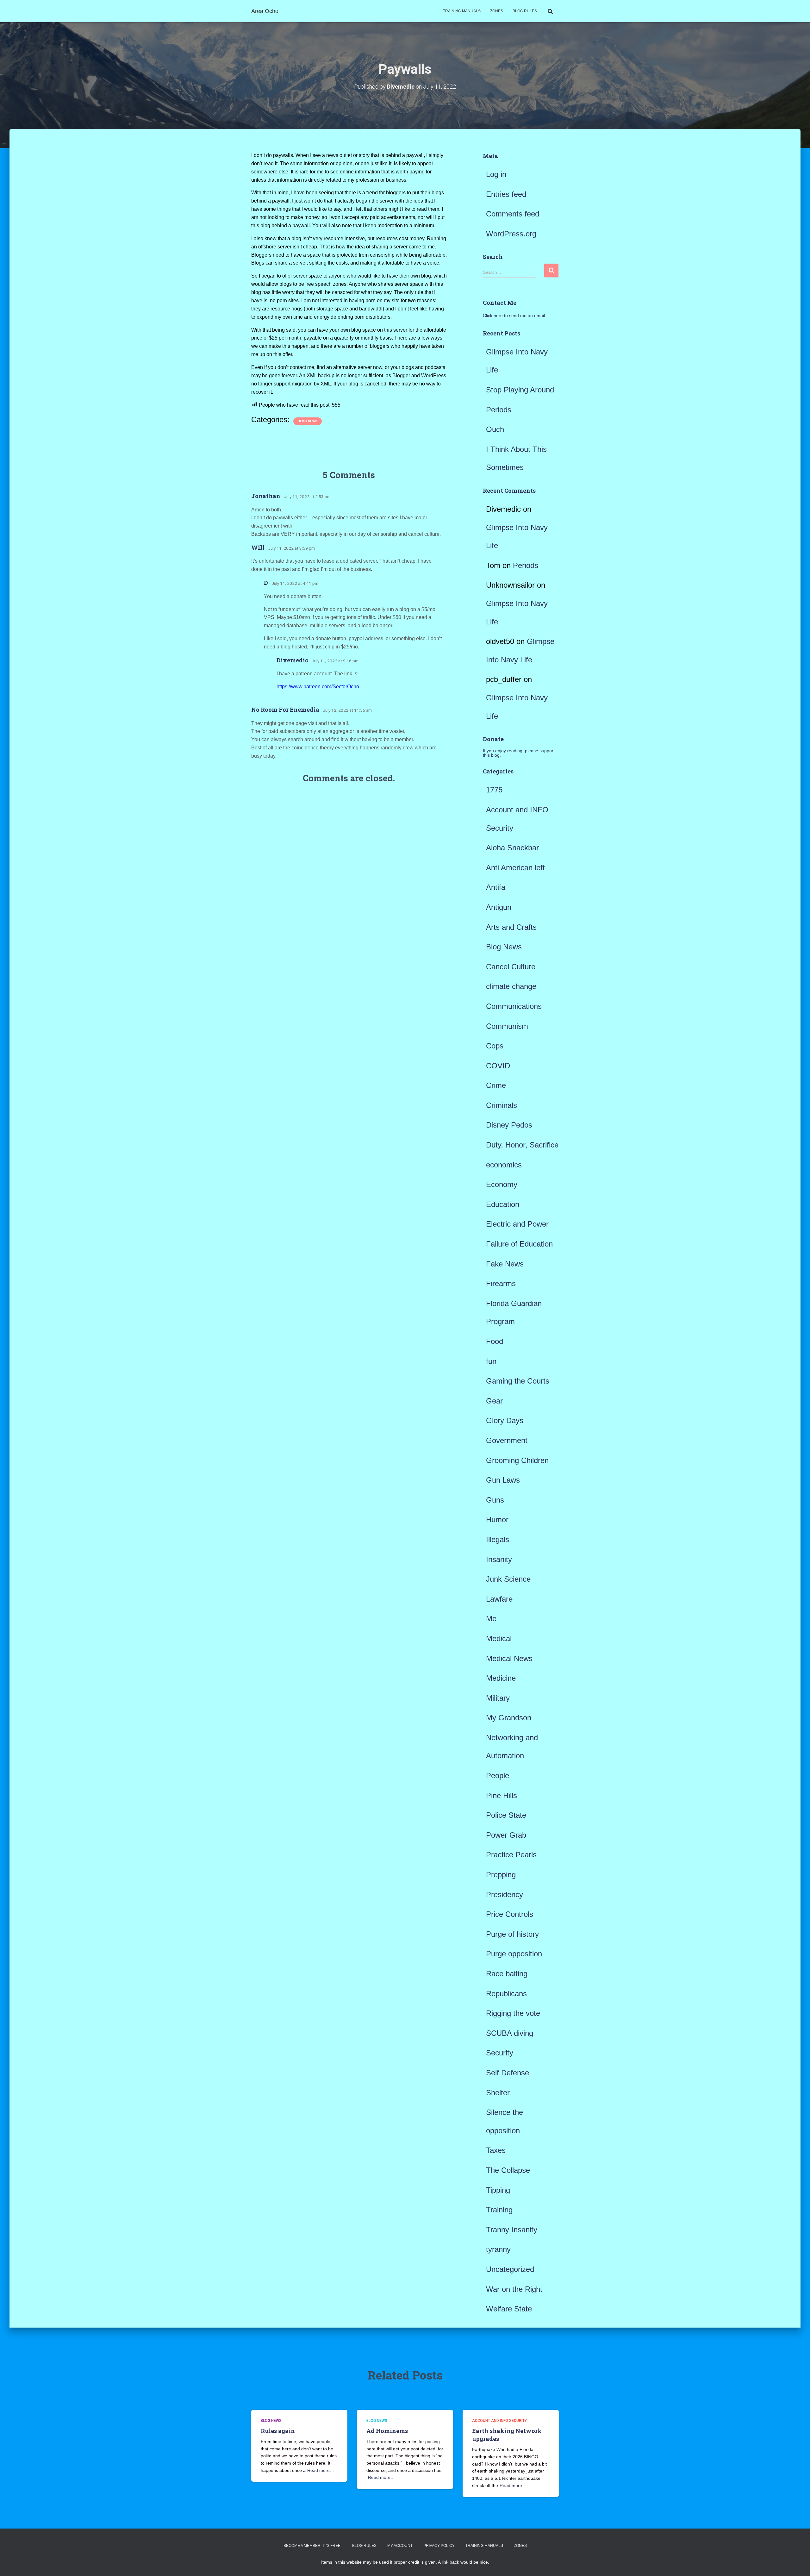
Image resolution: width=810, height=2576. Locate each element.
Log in (496, 174)
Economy (502, 1184)
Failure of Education (519, 1244)
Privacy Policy (439, 2546)
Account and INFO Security (499, 2421)
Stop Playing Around (520, 390)
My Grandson (509, 1718)
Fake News (505, 1264)
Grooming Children (517, 1460)
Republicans (506, 1994)
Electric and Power (517, 1224)
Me (491, 1619)
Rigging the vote (513, 2013)
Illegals (498, 1539)
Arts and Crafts (511, 927)
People (498, 1776)
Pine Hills (502, 1795)
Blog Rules (525, 11)
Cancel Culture (511, 967)
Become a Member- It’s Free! (312, 2546)
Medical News (509, 1658)
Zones (497, 11)
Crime (496, 1085)
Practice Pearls (511, 1855)
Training (499, 2210)
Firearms (501, 1283)
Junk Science (508, 1579)
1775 (494, 790)
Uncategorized (510, 2269)
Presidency (505, 1894)
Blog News (308, 421)
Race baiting (507, 1974)
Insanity (499, 1559)
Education (503, 1204)
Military (498, 1698)
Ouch (495, 429)
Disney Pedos (509, 1125)
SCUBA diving (510, 2033)
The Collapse (508, 2170)
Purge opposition (514, 1954)
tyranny (498, 2249)
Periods (499, 410)
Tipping (498, 2190)
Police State (506, 1815)
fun (491, 1361)
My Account (400, 2546)
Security (500, 2053)
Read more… (321, 2470)
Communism (507, 1026)
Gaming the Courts (518, 1381)
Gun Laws (503, 1480)
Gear (494, 1401)
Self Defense (508, 2073)
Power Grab (506, 1835)
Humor (497, 1519)
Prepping (501, 1875)
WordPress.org (511, 234)
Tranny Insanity (512, 2230)
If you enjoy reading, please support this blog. (519, 753)
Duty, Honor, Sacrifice (522, 1145)
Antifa (496, 887)
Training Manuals (462, 11)
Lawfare (499, 1599)
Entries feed (506, 194)
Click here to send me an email (514, 316)
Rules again (278, 2431)
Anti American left (515, 868)
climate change (511, 986)
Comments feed (513, 214)
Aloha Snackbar (512, 848)
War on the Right (514, 2289)
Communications (514, 1006)
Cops (495, 1046)
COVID (498, 1066)
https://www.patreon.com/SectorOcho (318, 687)
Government (507, 1440)
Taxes (496, 2150)
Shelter (498, 2093)
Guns (495, 1500)
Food (495, 1341)
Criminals (502, 1105)
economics (504, 1165)
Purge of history (512, 1934)
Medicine (501, 1678)
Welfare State (509, 2309)
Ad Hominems (387, 2431)
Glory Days (505, 1420)
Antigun (499, 907)
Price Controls (510, 1914)
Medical (499, 1638)
